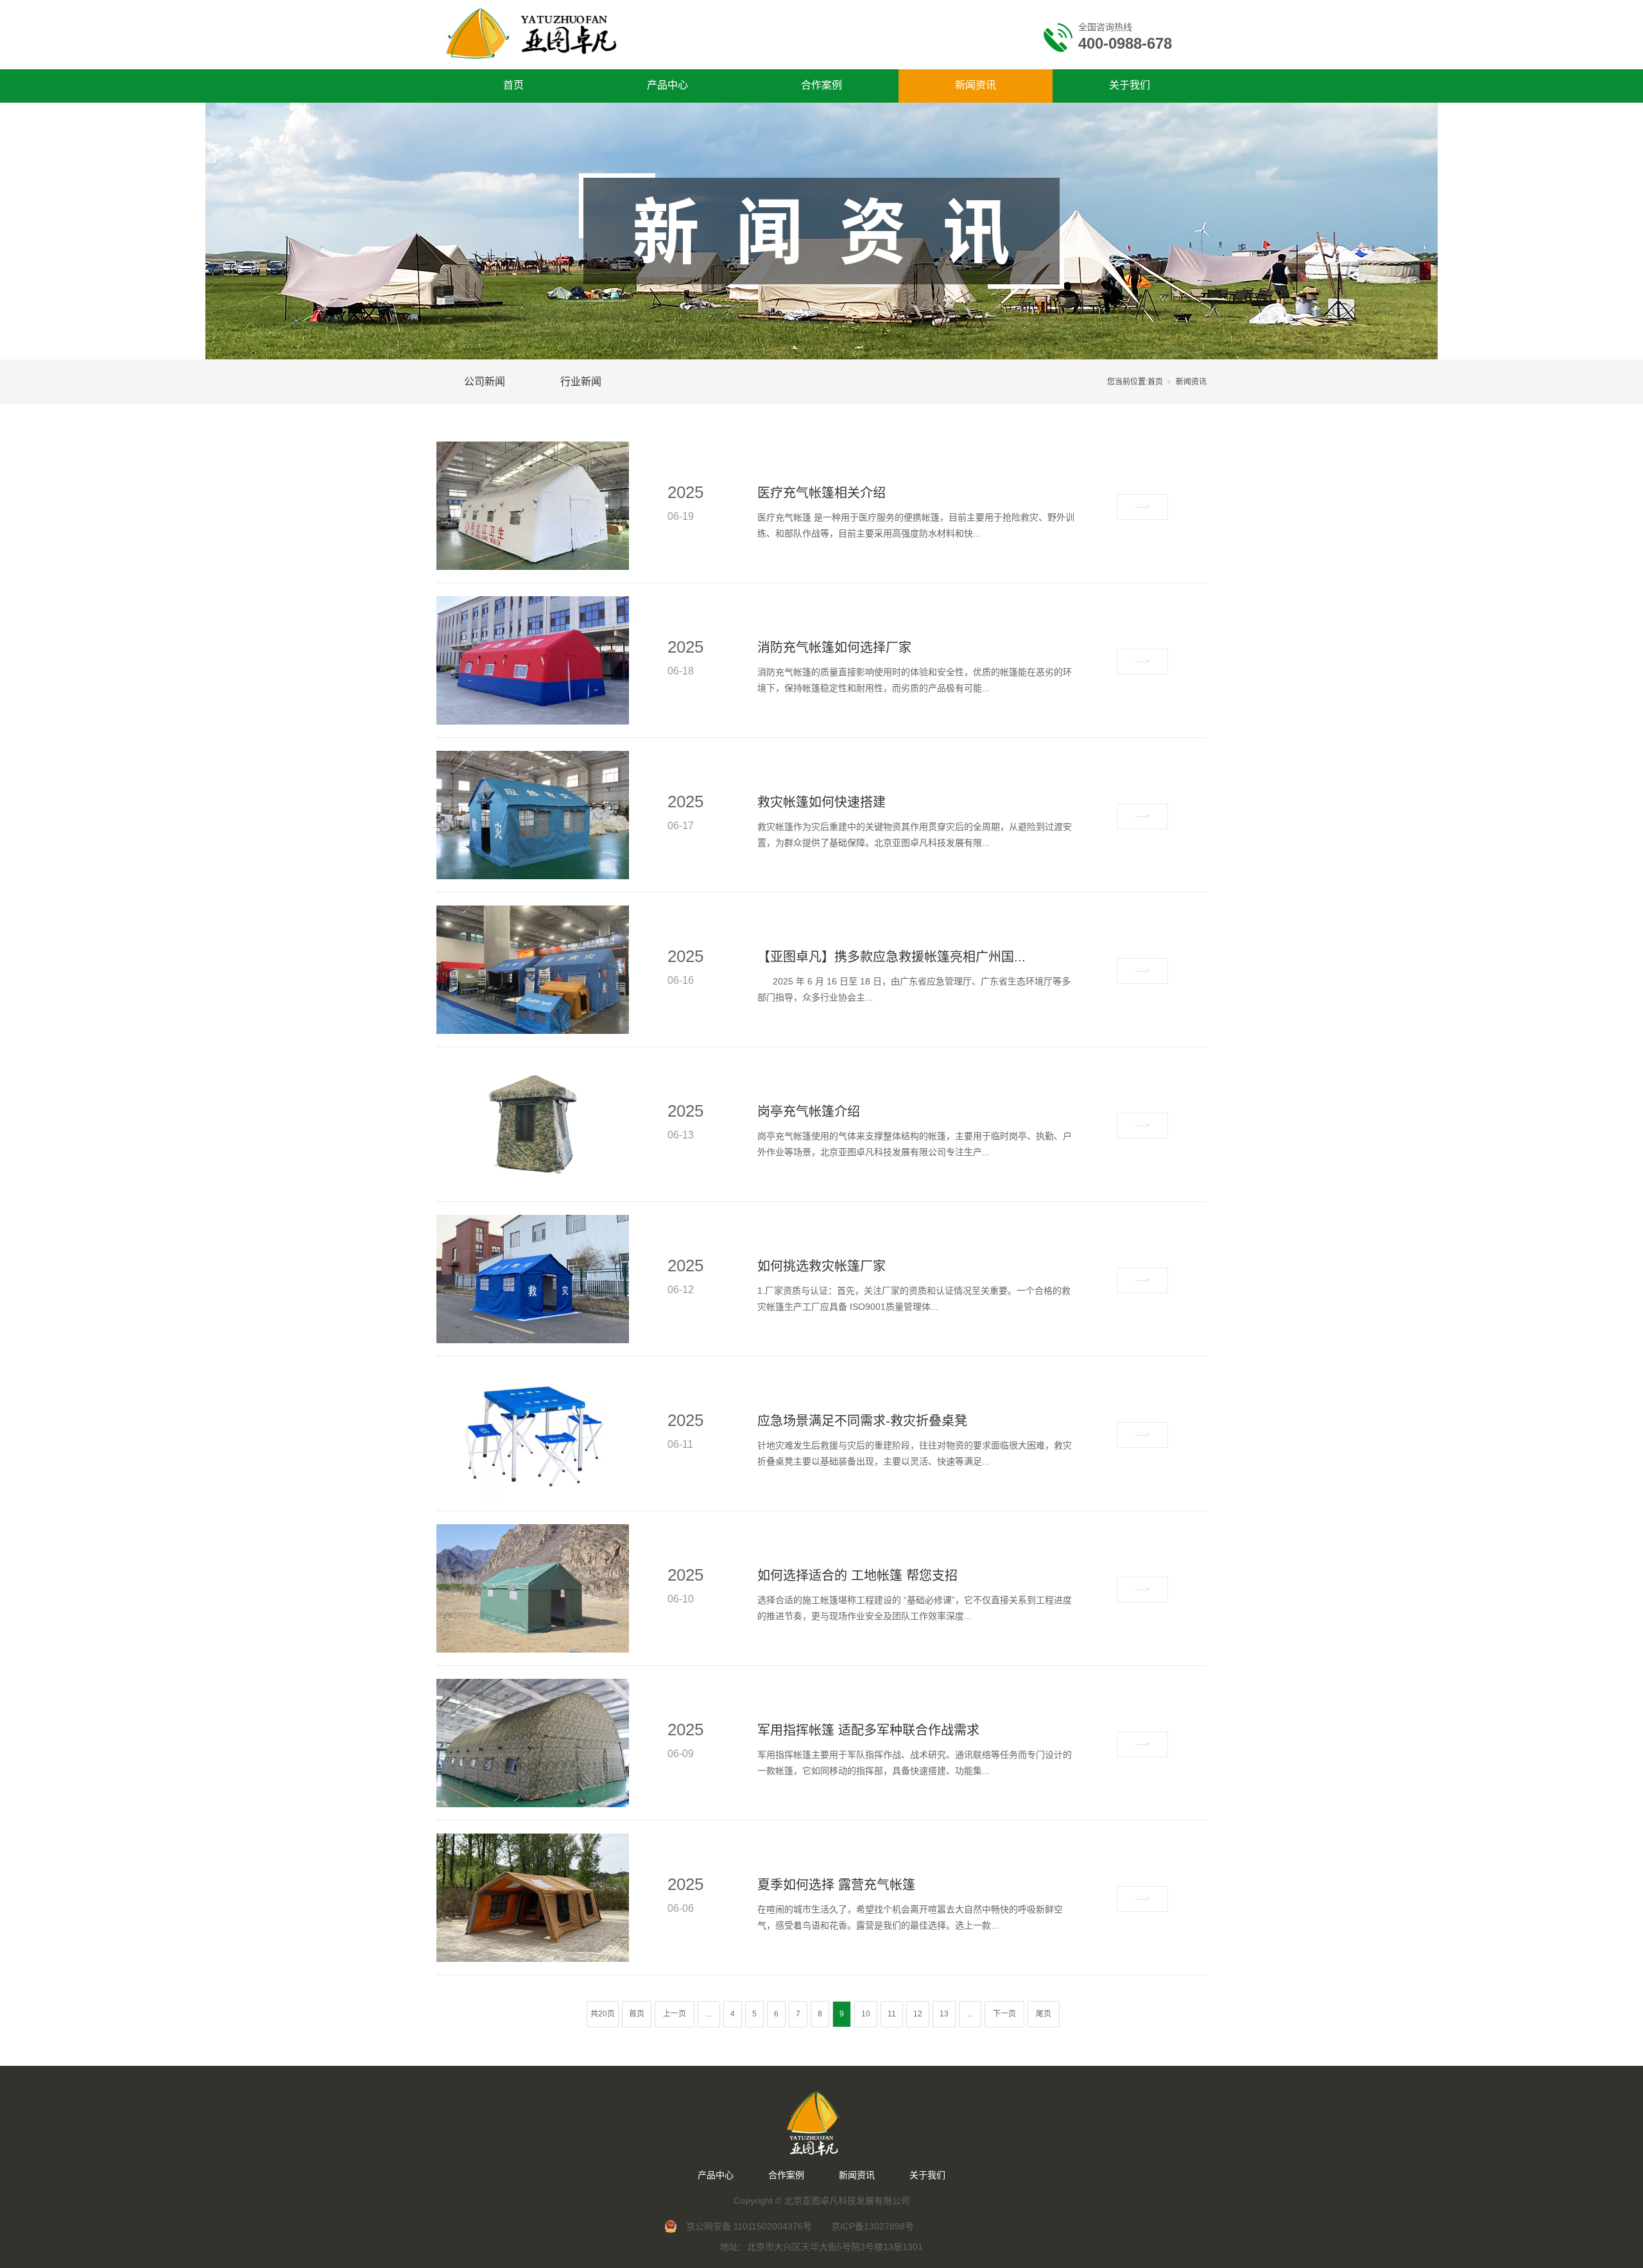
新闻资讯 (976, 85)
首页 (513, 85)
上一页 (675, 2014)
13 (944, 2014)
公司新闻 (485, 382)
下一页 (1004, 2014)
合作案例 (821, 85)
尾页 (1044, 2014)
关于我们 (1130, 85)
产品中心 (667, 85)
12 (918, 2014)
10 (866, 2014)
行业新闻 (581, 382)
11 (892, 2014)
